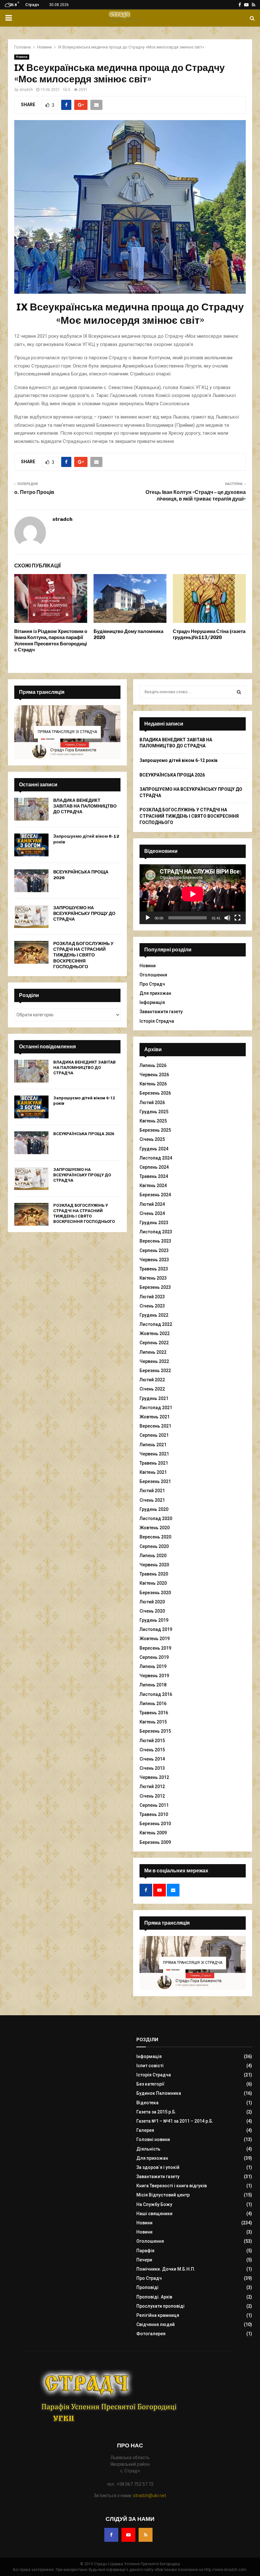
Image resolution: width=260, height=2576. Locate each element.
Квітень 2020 (153, 1583)
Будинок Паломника (159, 2093)
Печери (144, 2260)
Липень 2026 (153, 1065)
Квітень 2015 (153, 1722)
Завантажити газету (161, 1012)
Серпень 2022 (154, 1343)
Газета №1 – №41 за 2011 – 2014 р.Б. (175, 2121)
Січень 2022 (152, 1389)
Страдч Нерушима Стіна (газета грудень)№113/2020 (209, 635)
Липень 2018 (153, 1685)
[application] (193, 894)
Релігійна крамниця (158, 2315)
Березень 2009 (155, 1842)
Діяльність (148, 2149)
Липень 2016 (153, 1703)
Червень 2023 (154, 1260)
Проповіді (147, 2287)
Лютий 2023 (152, 1297)
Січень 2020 (152, 1611)
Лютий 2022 (152, 1380)
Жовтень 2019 (155, 1639)
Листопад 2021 (156, 1408)
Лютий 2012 (152, 1787)
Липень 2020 (153, 1556)
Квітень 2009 (153, 1833)
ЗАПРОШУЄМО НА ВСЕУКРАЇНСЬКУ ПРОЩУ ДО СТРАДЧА (84, 914)
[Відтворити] (148, 918)
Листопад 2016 (156, 1694)
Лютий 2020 (152, 1602)
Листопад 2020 (156, 1518)
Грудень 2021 (154, 1398)
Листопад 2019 (156, 1629)
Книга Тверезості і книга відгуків (172, 2186)
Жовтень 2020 (155, 1528)
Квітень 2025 (153, 1121)
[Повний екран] (237, 918)
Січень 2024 (152, 1213)
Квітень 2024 (153, 1186)
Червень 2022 (154, 1361)
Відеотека (147, 2103)
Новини (22, 57)
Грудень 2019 (154, 1620)
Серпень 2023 (154, 1250)
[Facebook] (111, 2535)
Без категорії (150, 2084)
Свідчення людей (156, 2324)
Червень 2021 (154, 1454)
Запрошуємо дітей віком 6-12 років (179, 760)
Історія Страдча (157, 1021)
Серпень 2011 (154, 1805)
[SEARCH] (239, 692)
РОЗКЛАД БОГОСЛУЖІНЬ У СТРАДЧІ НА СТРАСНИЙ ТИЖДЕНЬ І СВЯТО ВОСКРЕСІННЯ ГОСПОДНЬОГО (83, 955)
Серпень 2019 (154, 1657)
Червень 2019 (154, 1676)
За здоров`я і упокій (158, 2167)
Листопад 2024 (156, 1158)
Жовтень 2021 (155, 1417)
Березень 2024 (155, 1195)
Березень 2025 (155, 1130)
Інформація (152, 1002)
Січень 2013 (152, 1768)
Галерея (145, 2130)
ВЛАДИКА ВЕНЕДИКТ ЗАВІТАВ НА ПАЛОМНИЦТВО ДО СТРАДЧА (85, 806)
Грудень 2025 (154, 1112)
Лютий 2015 (152, 1741)
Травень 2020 (154, 1574)
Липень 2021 (153, 1445)
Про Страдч (152, 984)
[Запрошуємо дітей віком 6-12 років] (31, 845)
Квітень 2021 (153, 1472)
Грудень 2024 (154, 1149)
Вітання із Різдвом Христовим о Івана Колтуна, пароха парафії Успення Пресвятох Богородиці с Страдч (51, 641)
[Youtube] (128, 2535)
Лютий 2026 (152, 1103)
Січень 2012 (152, 1796)
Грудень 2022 (154, 1315)
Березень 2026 (155, 1093)
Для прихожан (155, 993)
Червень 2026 (154, 1075)
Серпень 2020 (154, 1546)
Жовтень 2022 (155, 1333)
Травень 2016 (154, 1713)
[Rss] (146, 2535)
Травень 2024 (154, 1176)
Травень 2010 (154, 1814)
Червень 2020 (154, 1565)
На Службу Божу (154, 2204)
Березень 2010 (155, 1824)
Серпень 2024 (154, 1167)
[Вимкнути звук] (227, 918)
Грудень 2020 (154, 1509)
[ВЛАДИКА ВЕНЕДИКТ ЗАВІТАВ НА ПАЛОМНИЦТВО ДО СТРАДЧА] (31, 809)
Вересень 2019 (155, 1648)
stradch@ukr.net (150, 2496)
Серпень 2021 (154, 1435)
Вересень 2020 (155, 1537)
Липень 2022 (153, 1352)
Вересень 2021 (155, 1426)
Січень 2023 (152, 1306)
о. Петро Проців (34, 492)
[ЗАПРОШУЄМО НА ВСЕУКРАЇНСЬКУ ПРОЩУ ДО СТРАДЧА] (31, 917)
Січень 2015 (152, 1750)
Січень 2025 (152, 1139)
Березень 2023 (155, 1287)
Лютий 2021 (152, 1491)
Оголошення (153, 975)
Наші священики (154, 2214)
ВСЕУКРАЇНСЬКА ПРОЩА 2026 (84, 1134)
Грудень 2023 (154, 1223)
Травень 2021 (154, 1463)
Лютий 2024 (152, 1204)
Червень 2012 (154, 1777)
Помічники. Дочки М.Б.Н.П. (166, 2269)
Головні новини (153, 2139)
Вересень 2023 (155, 1241)
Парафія (145, 2251)
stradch (26, 90)
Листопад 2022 (156, 1324)
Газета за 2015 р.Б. (156, 2112)
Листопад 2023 (156, 1232)
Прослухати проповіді (160, 2306)
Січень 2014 (152, 1759)
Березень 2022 (155, 1371)
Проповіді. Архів (154, 2297)
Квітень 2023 (153, 1278)
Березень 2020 (155, 1593)
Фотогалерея (151, 2334)
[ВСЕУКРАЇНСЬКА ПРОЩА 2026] (31, 881)
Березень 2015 (155, 1731)
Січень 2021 (152, 1500)
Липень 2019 (153, 1666)
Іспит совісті (150, 2066)
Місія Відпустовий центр (163, 2195)
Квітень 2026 (153, 1084)
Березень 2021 (155, 1481)
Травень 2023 (154, 1269)
